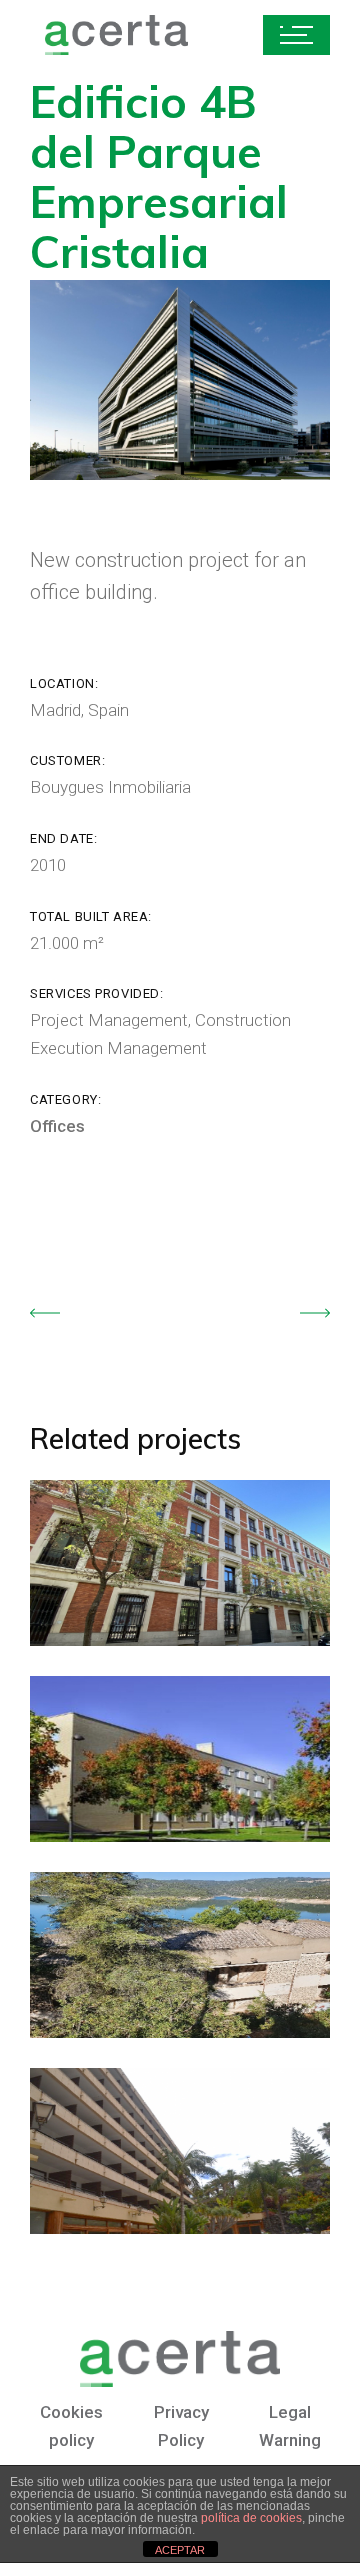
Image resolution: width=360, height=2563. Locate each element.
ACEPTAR (180, 2550)
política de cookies (251, 2518)
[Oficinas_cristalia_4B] (180, 380)
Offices (57, 1126)
